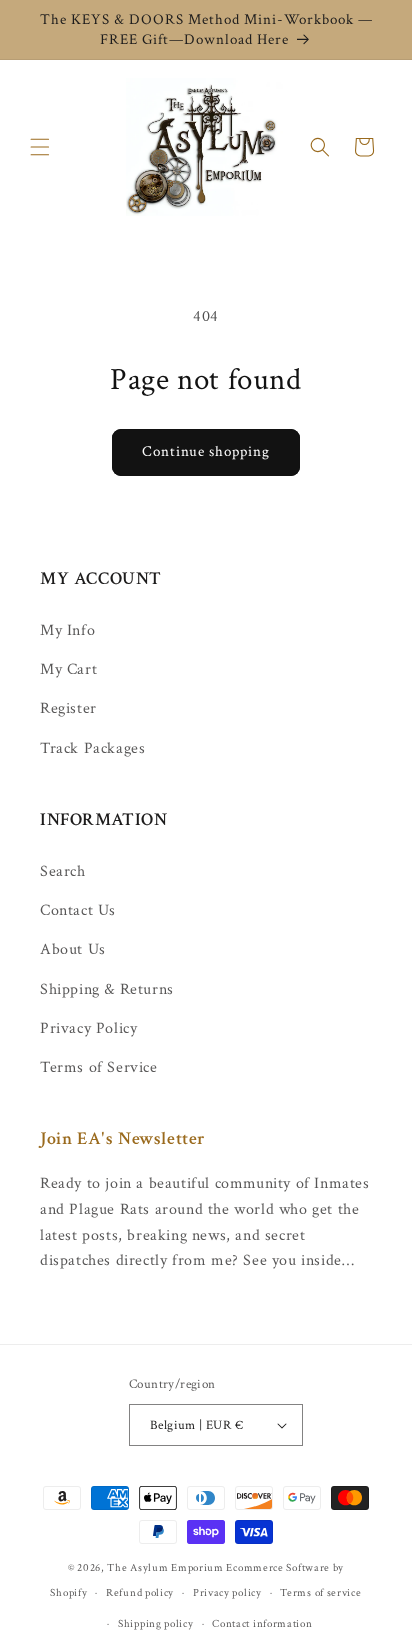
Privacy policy (227, 1593)
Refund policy (140, 1593)
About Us (73, 949)
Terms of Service (99, 1067)
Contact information (262, 1624)
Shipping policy (156, 1624)
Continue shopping (206, 451)
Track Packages (92, 748)
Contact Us (78, 910)
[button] (40, 147)
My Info (67, 630)
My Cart (68, 669)
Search (63, 871)
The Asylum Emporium (165, 1568)
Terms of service (320, 1593)
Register (68, 708)
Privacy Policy (88, 1028)
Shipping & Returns (107, 989)
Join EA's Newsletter (123, 1138)
